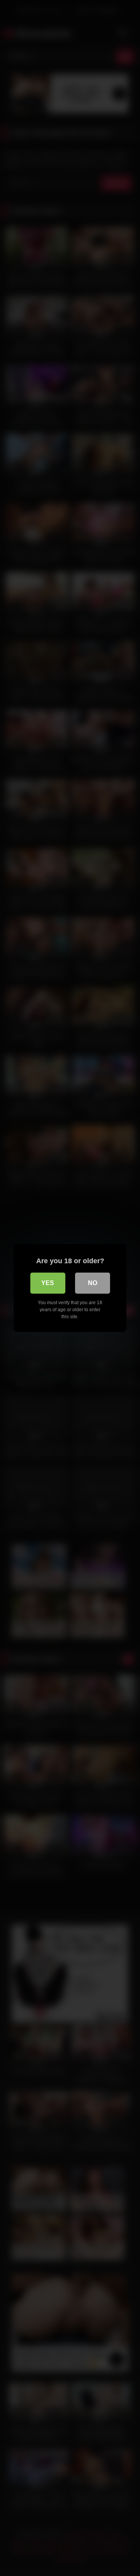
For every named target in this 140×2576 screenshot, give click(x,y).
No (93, 1283)
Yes (48, 1283)
